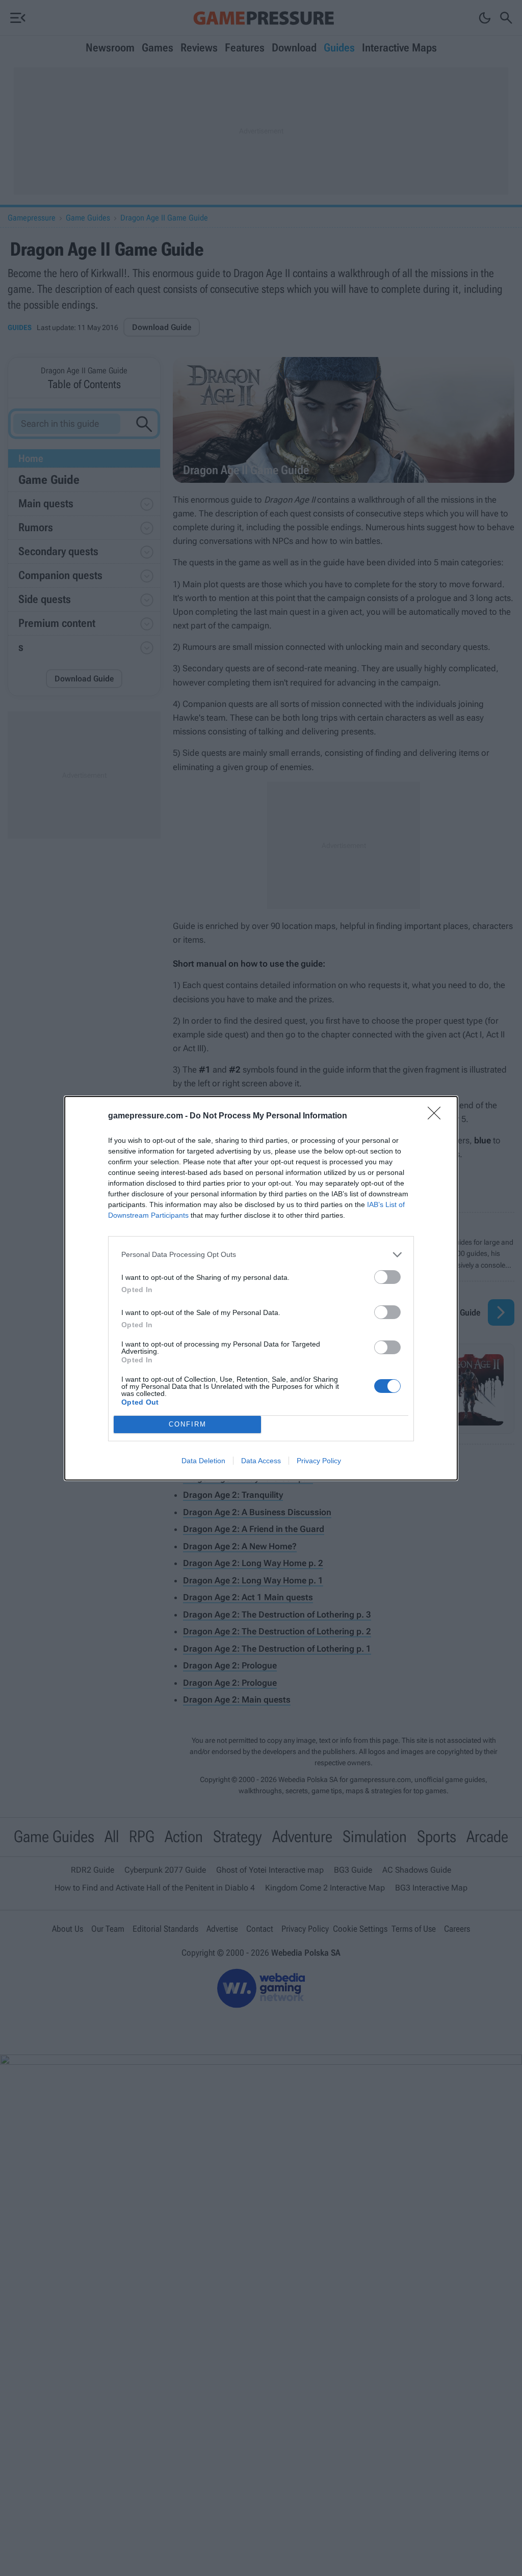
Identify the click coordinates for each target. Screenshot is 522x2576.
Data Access (261, 1461)
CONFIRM (188, 1424)
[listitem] (261, 1255)
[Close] (437, 1116)
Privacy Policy (319, 1461)
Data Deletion (203, 1461)
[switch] (387, 1277)
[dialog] (261, 1288)
